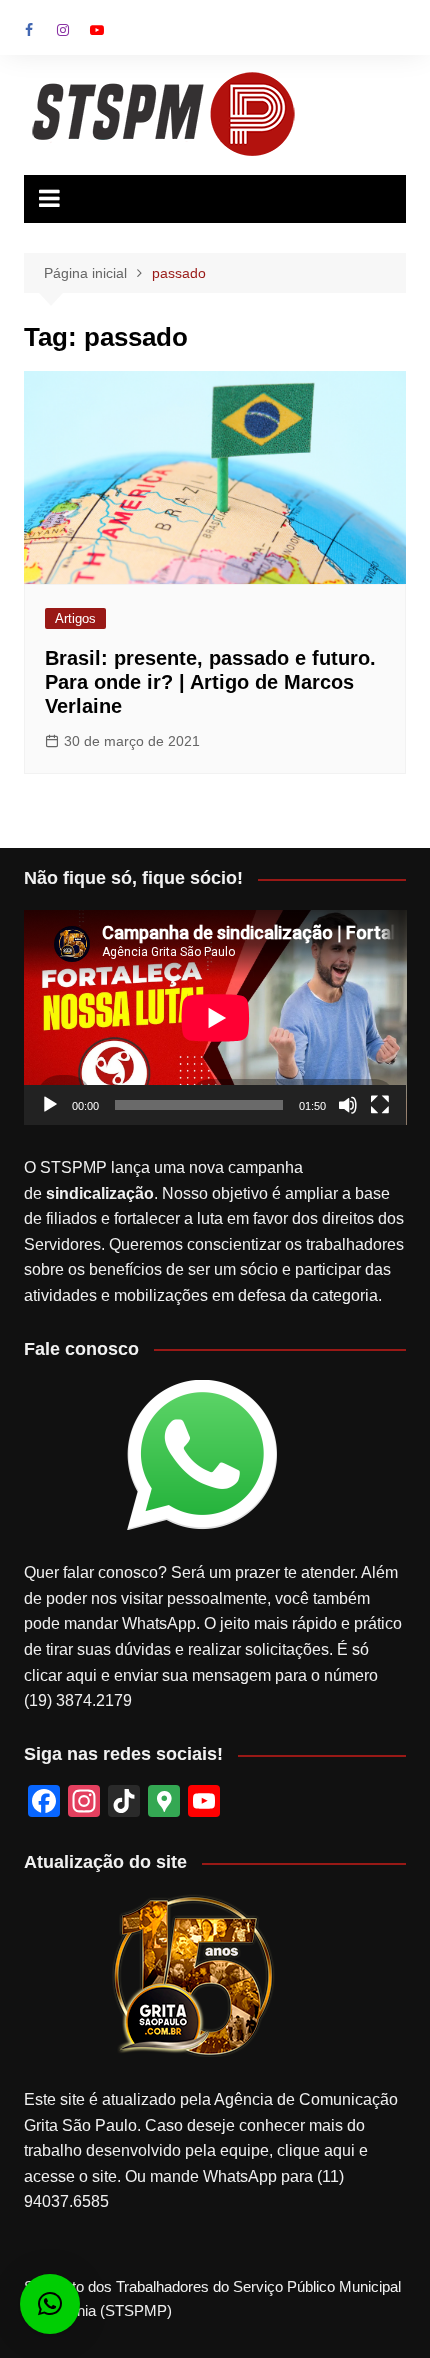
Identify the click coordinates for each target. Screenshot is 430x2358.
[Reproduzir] (50, 1105)
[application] (215, 1017)
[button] (50, 2304)
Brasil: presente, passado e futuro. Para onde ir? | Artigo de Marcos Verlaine (210, 682)
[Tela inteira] (380, 1105)
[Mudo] (348, 1105)
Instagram (63, 30)
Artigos (75, 618)
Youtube (97, 30)
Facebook (29, 30)
